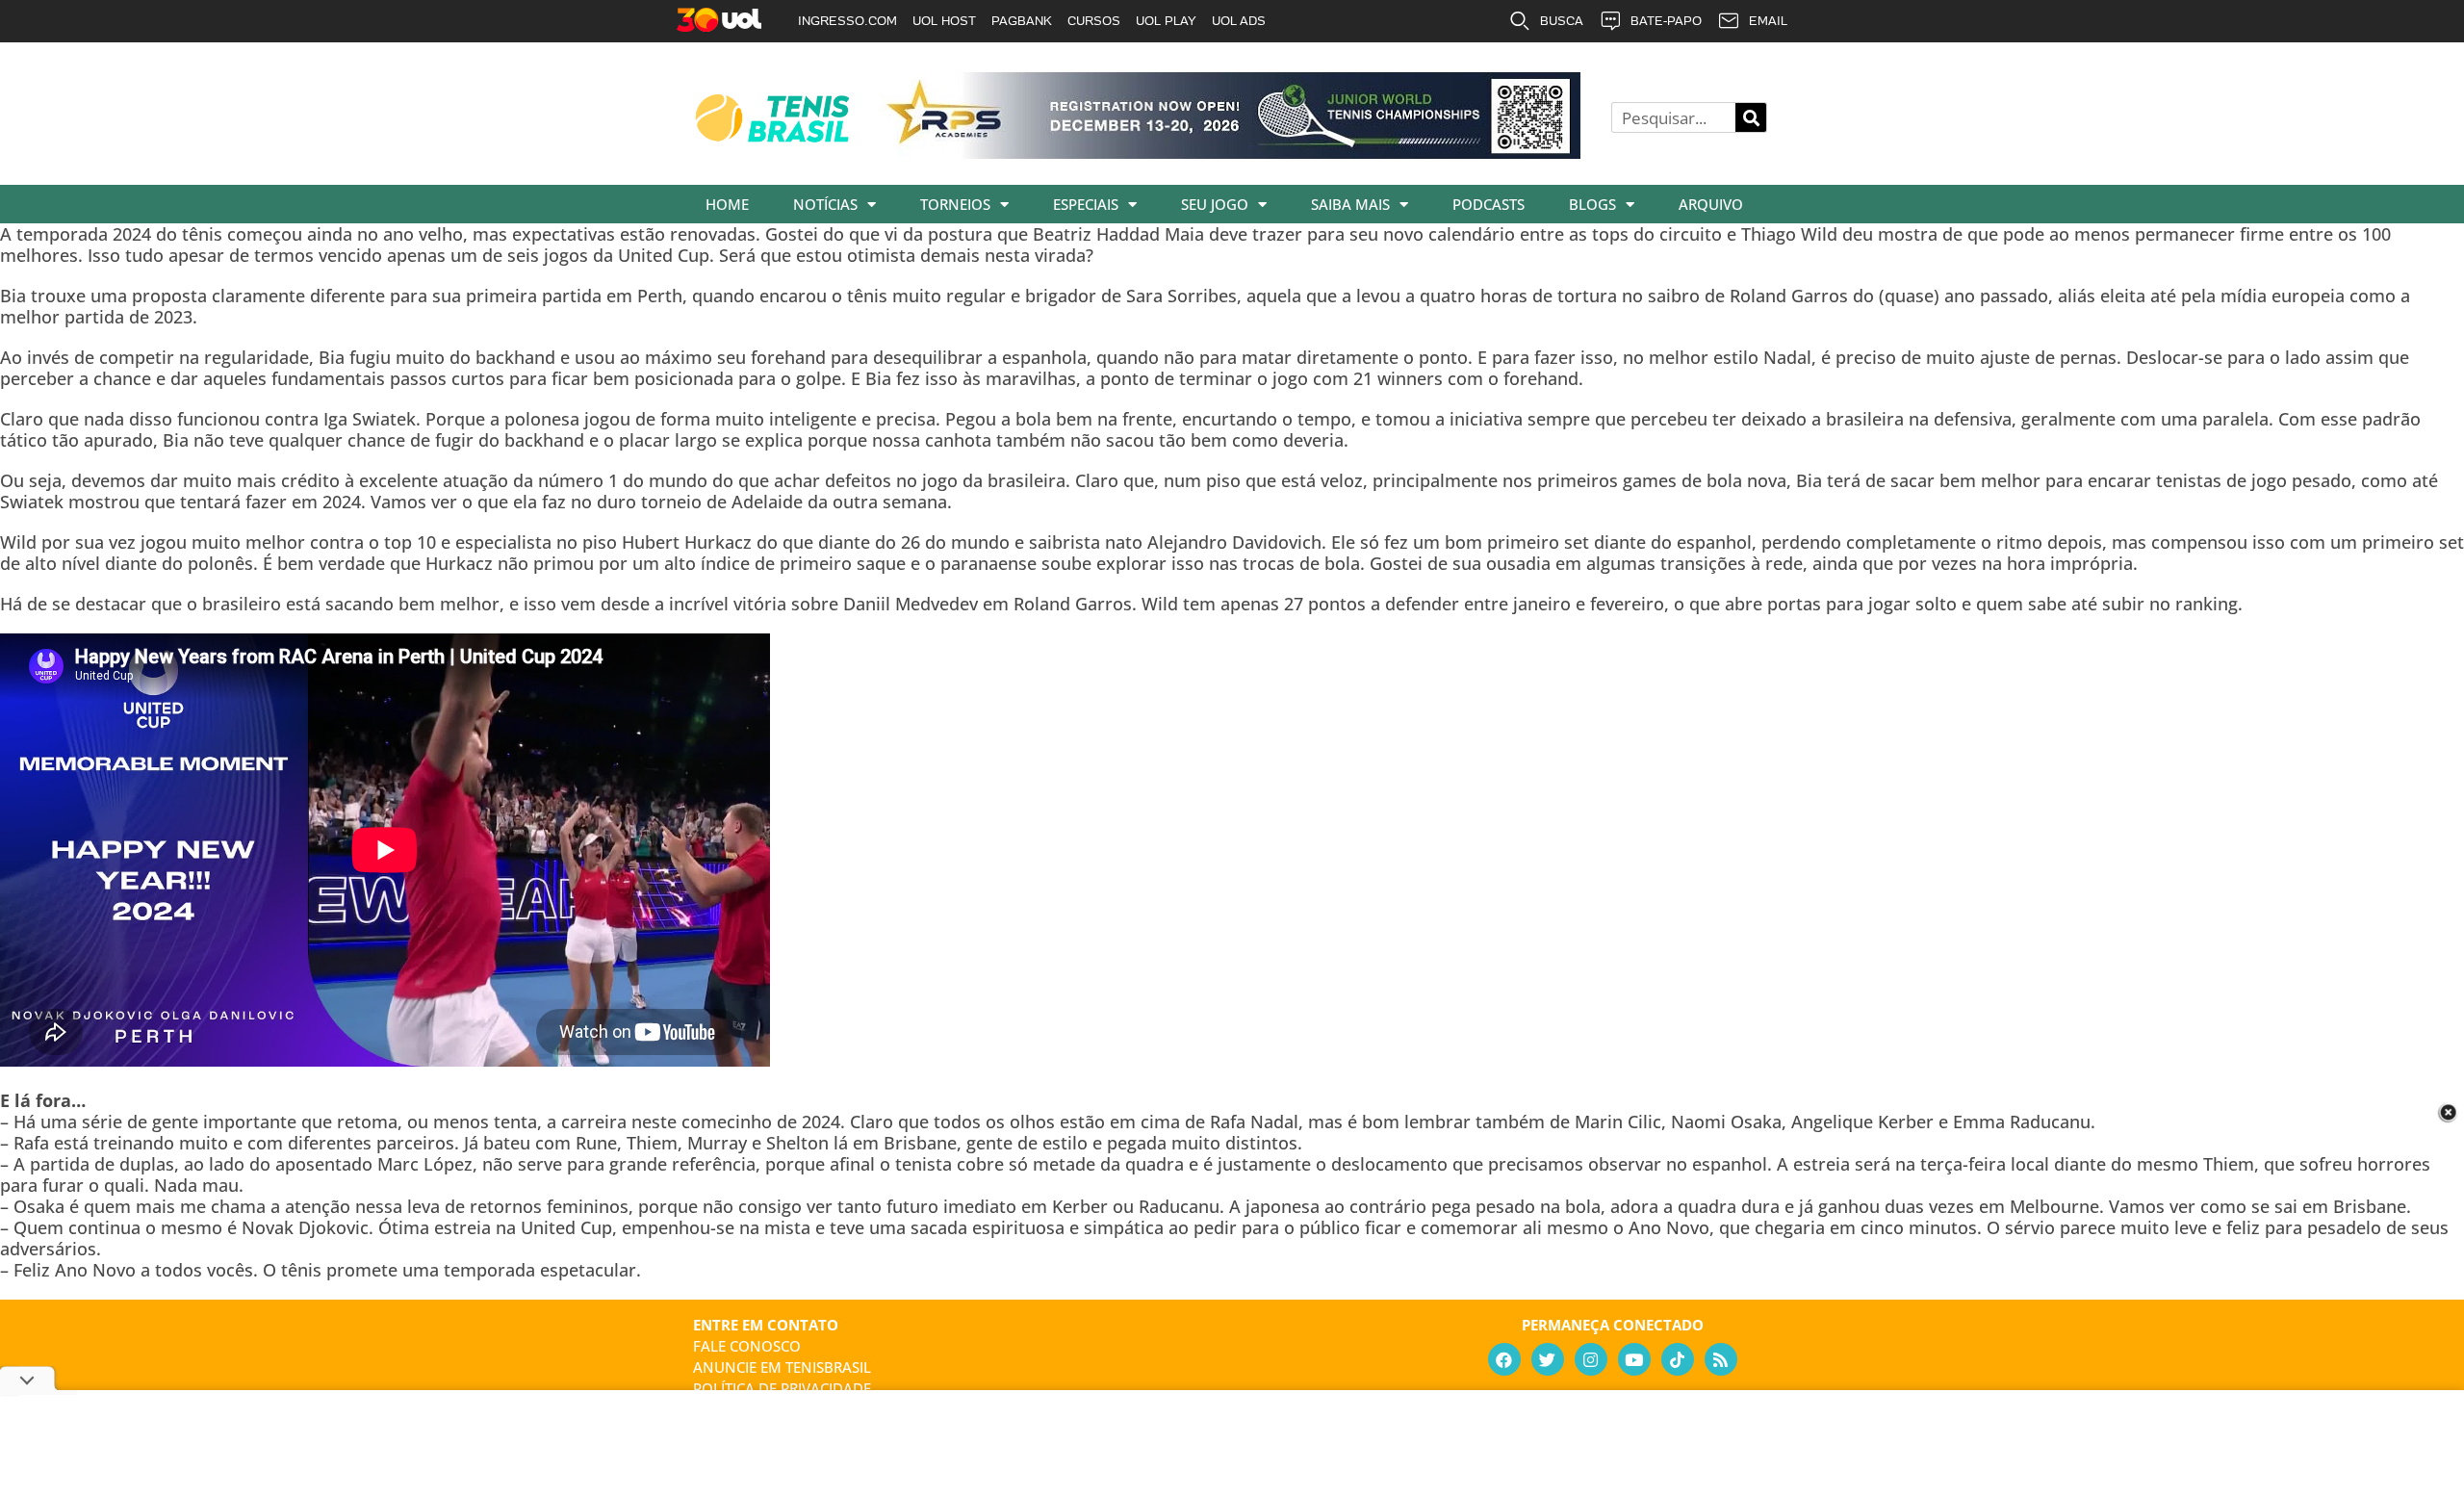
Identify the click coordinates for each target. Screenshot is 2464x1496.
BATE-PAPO (1666, 21)
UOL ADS (1239, 21)
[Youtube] (1634, 1359)
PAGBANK (1022, 21)
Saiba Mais (1350, 204)
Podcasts (1489, 204)
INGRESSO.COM (847, 21)
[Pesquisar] (1751, 117)
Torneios (955, 204)
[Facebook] (1504, 1359)
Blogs (1592, 204)
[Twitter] (1548, 1359)
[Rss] (1721, 1359)
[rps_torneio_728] (1230, 152)
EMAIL (1768, 21)
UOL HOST (944, 21)
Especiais (1086, 204)
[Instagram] (1591, 1359)
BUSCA (1562, 21)
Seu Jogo (1215, 204)
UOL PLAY (1166, 21)
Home (727, 204)
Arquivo (1711, 204)
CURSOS (1094, 21)
